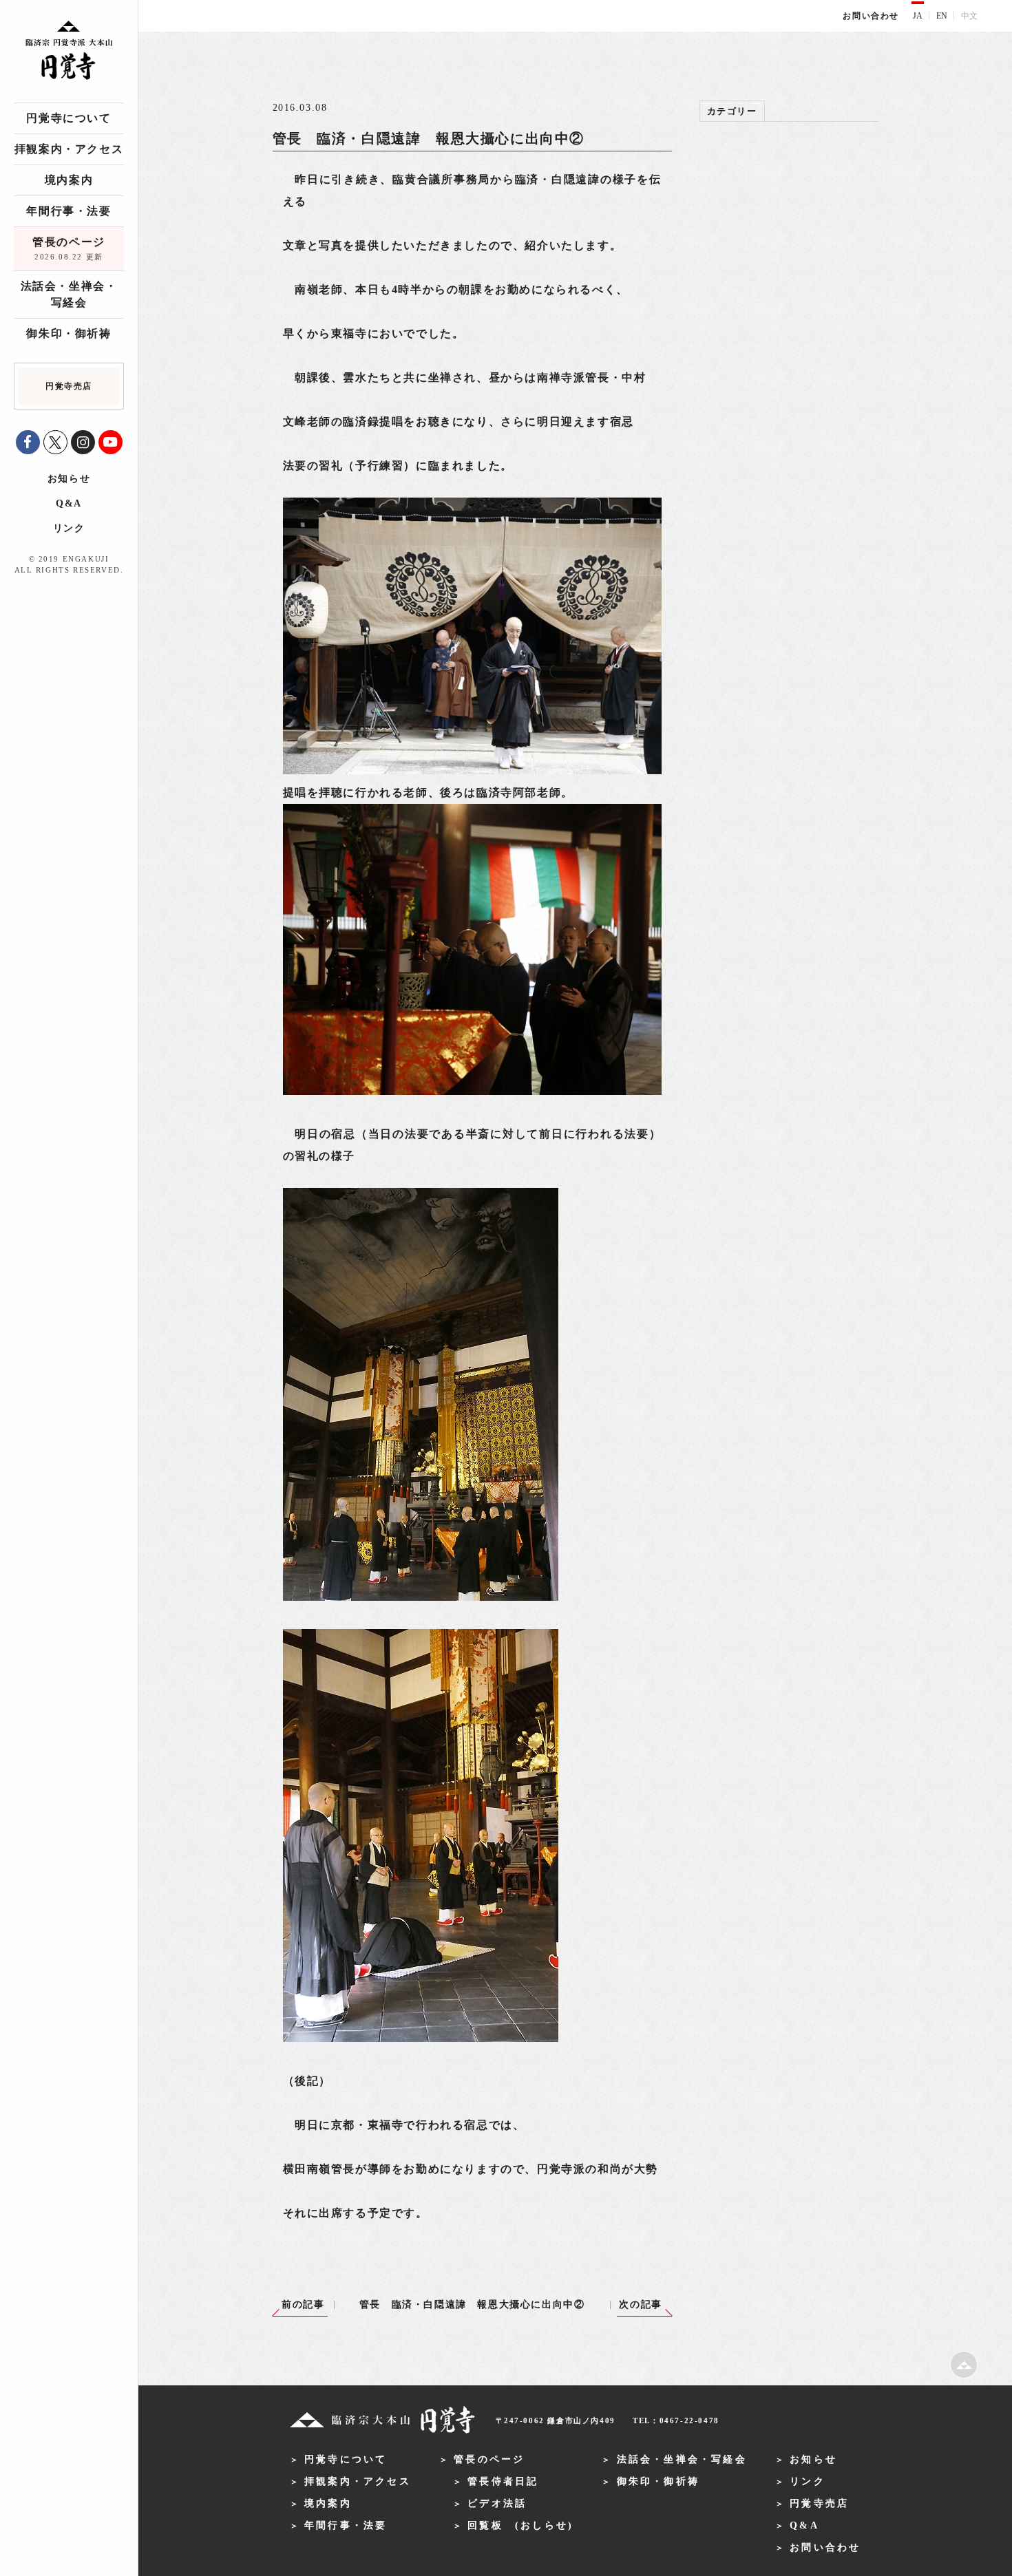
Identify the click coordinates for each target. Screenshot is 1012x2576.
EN (942, 16)
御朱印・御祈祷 (68, 333)
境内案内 (69, 180)
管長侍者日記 (503, 2481)
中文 (969, 16)
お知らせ (69, 479)
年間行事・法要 (68, 211)
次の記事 (640, 2304)
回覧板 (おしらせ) (520, 2525)
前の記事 (303, 2304)
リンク (69, 528)
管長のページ (69, 248)
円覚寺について (68, 118)
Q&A (69, 503)
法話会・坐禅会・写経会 (69, 294)
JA (918, 16)
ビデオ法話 (497, 2503)
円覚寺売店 (819, 2503)
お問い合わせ (871, 16)
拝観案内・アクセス (69, 149)
